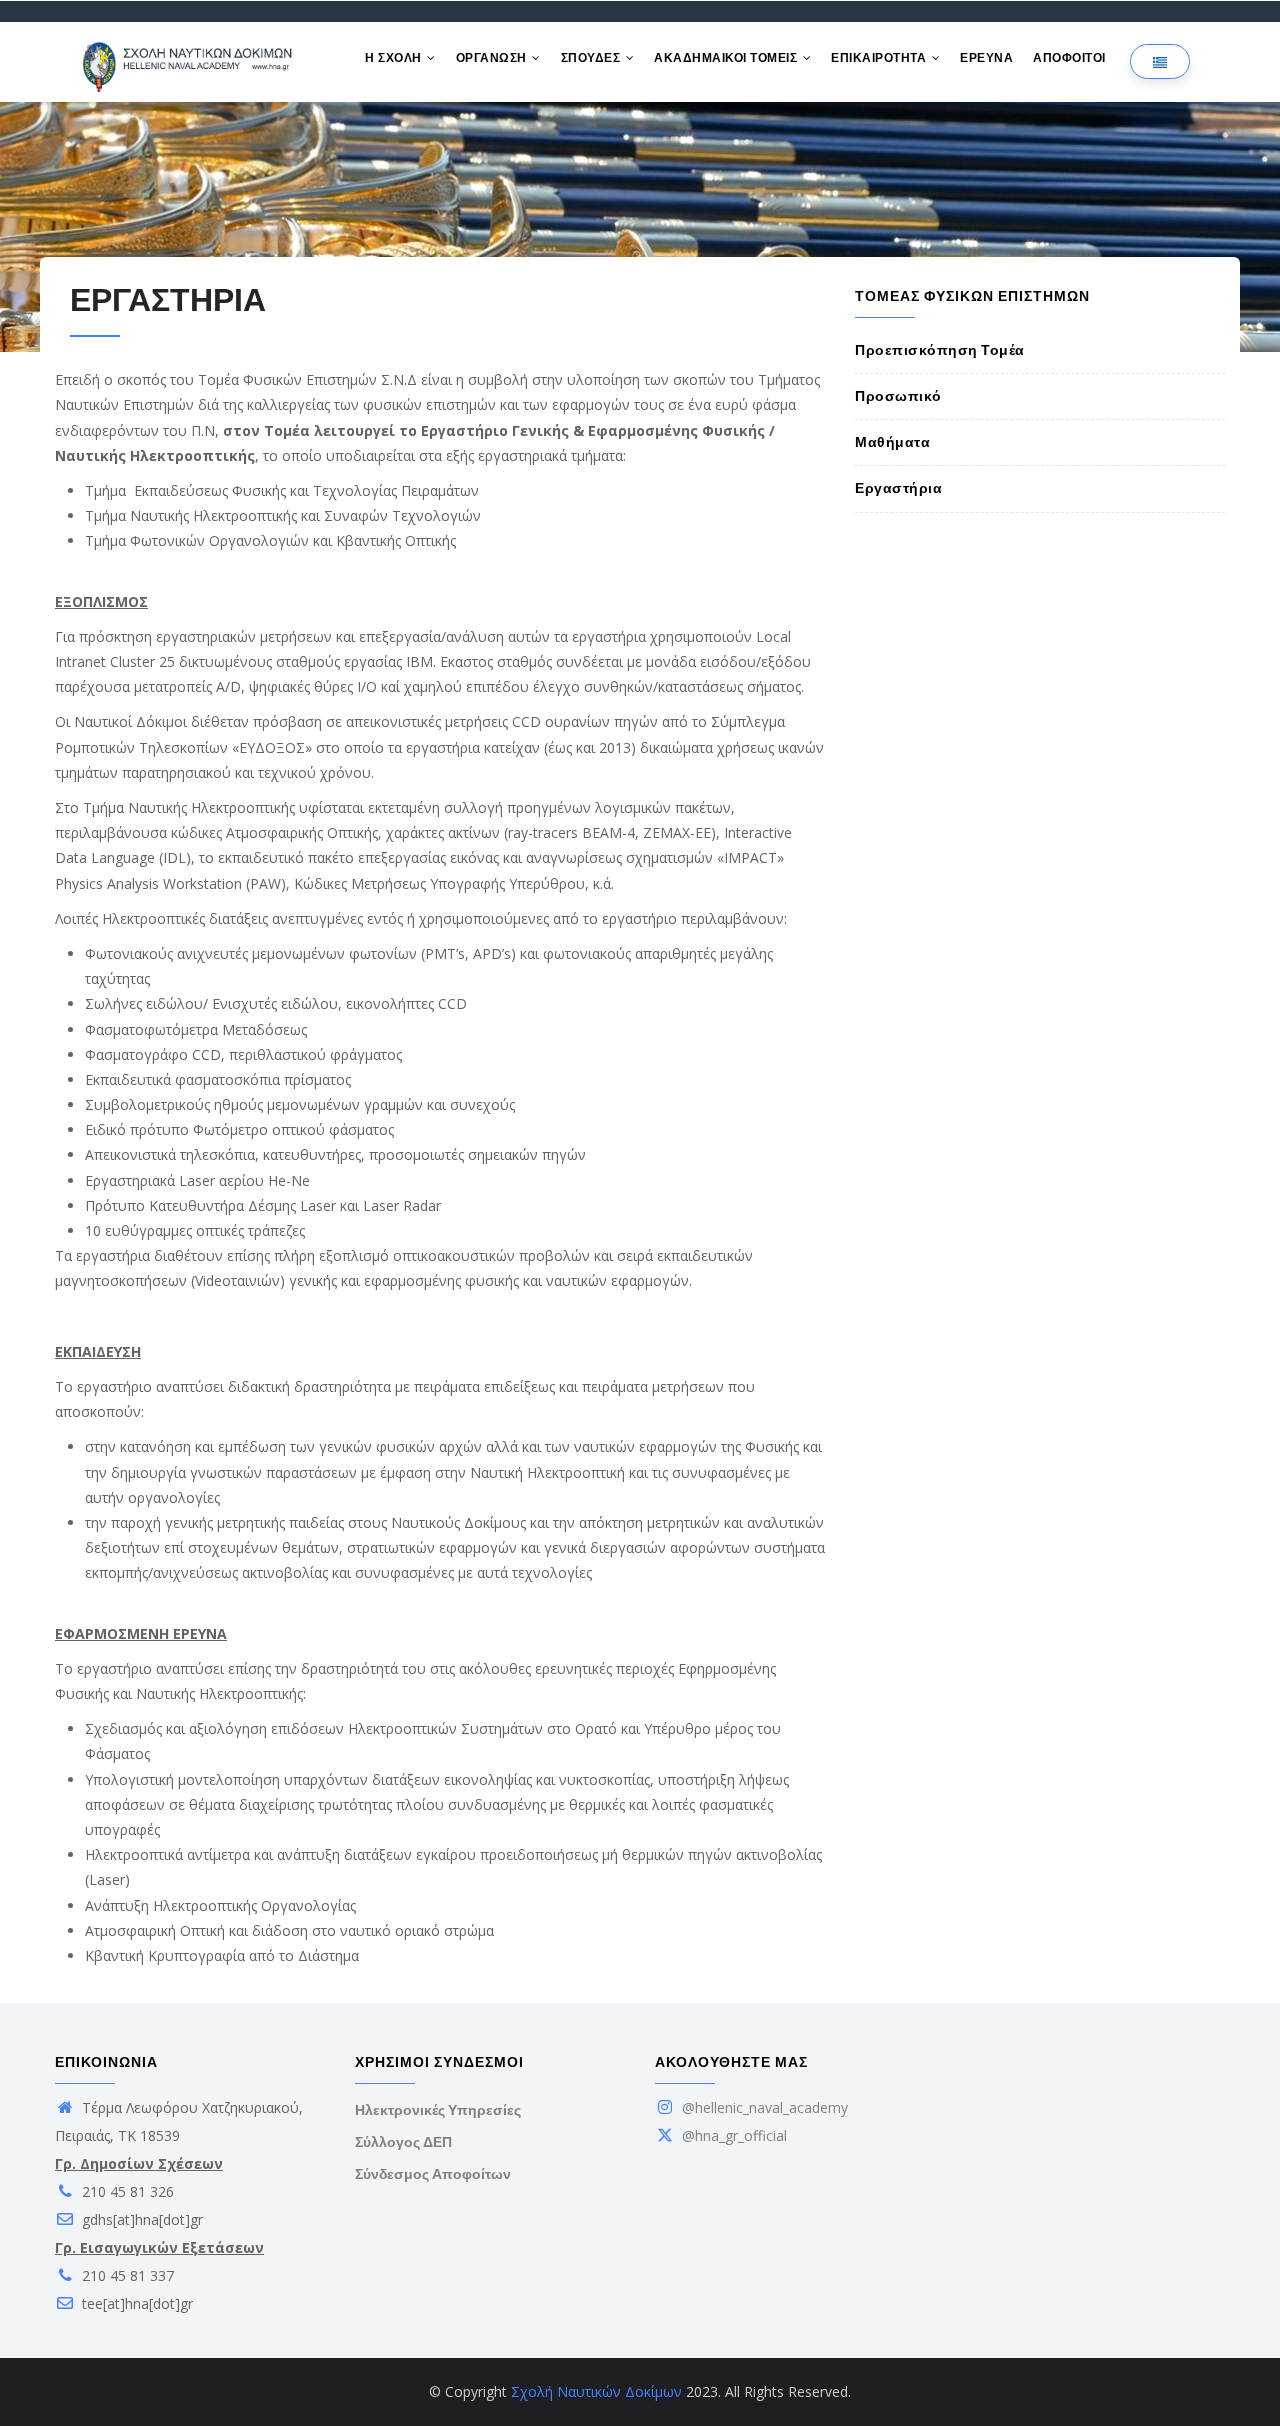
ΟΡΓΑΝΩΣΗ (493, 58)
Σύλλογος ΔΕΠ (403, 2142)
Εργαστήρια (898, 488)
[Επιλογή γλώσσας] (1160, 61)
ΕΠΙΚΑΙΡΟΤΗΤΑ (880, 58)
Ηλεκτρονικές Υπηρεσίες (438, 2110)
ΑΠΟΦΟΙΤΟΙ (1069, 58)
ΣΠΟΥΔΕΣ (592, 58)
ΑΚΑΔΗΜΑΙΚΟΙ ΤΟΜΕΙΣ (727, 58)
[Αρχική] (190, 62)
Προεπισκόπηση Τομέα (940, 350)
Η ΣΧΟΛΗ (395, 58)
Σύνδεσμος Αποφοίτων (433, 2174)
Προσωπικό (898, 396)
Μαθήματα (892, 442)
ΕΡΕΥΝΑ (986, 58)
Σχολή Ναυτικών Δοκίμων (596, 2391)
